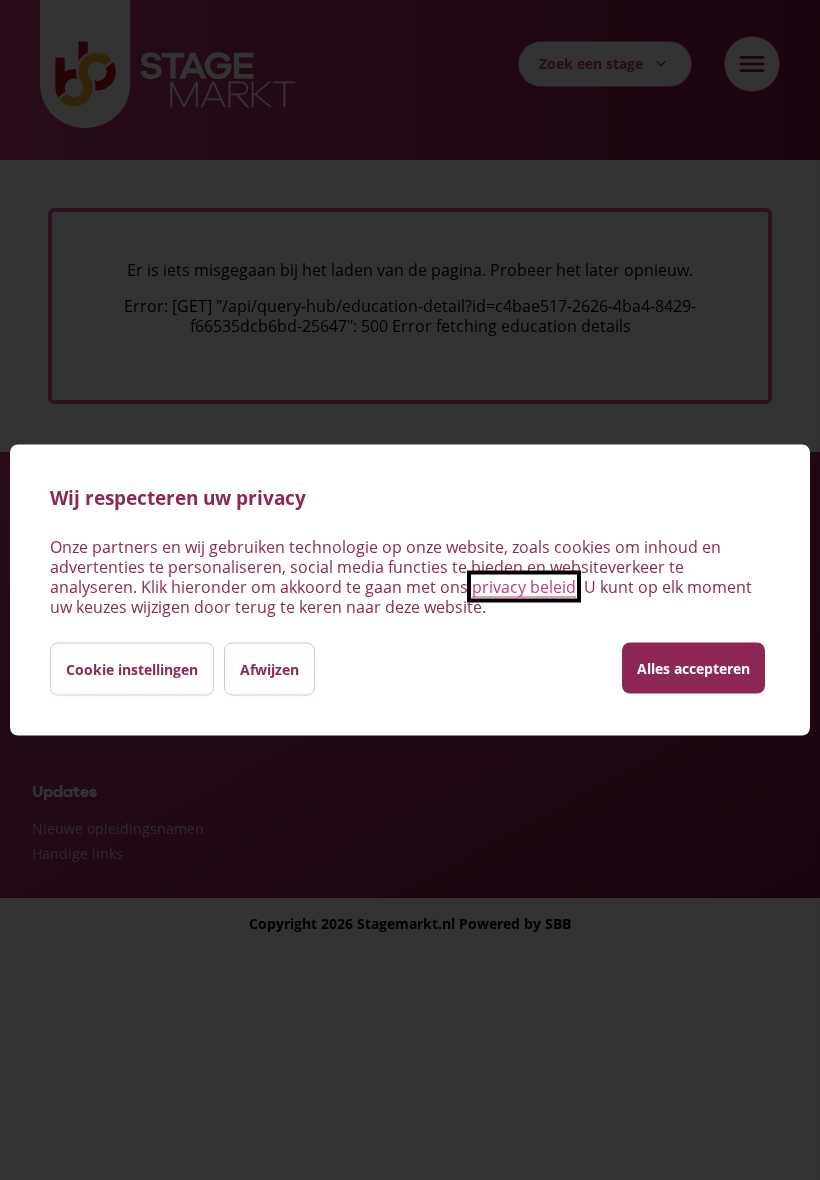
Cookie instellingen (132, 669)
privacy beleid (524, 587)
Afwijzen (269, 669)
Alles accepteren (693, 668)
